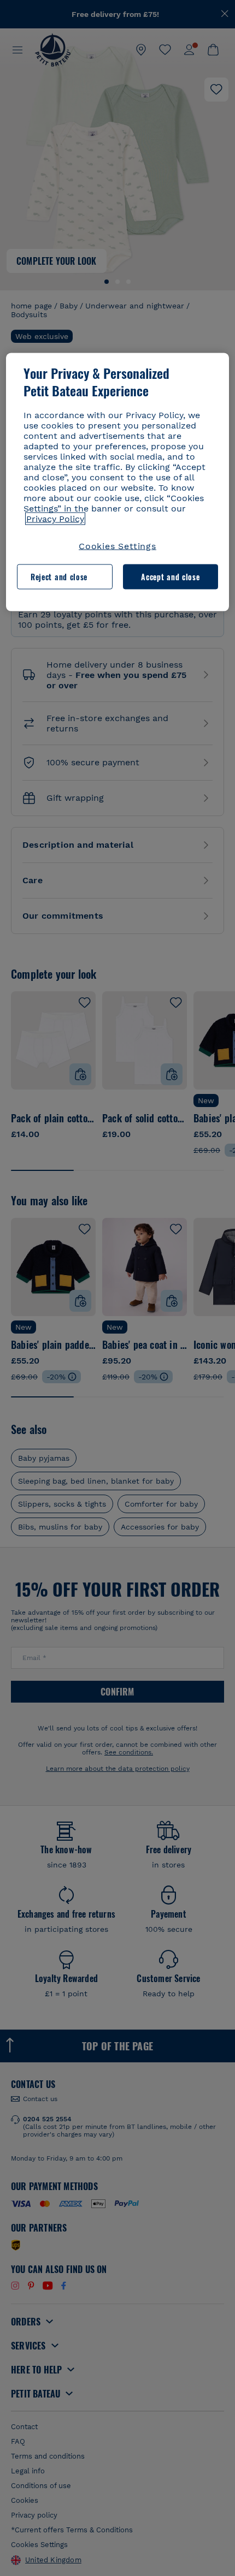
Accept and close (170, 577)
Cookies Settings (117, 546)
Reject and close (59, 577)
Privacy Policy (55, 518)
